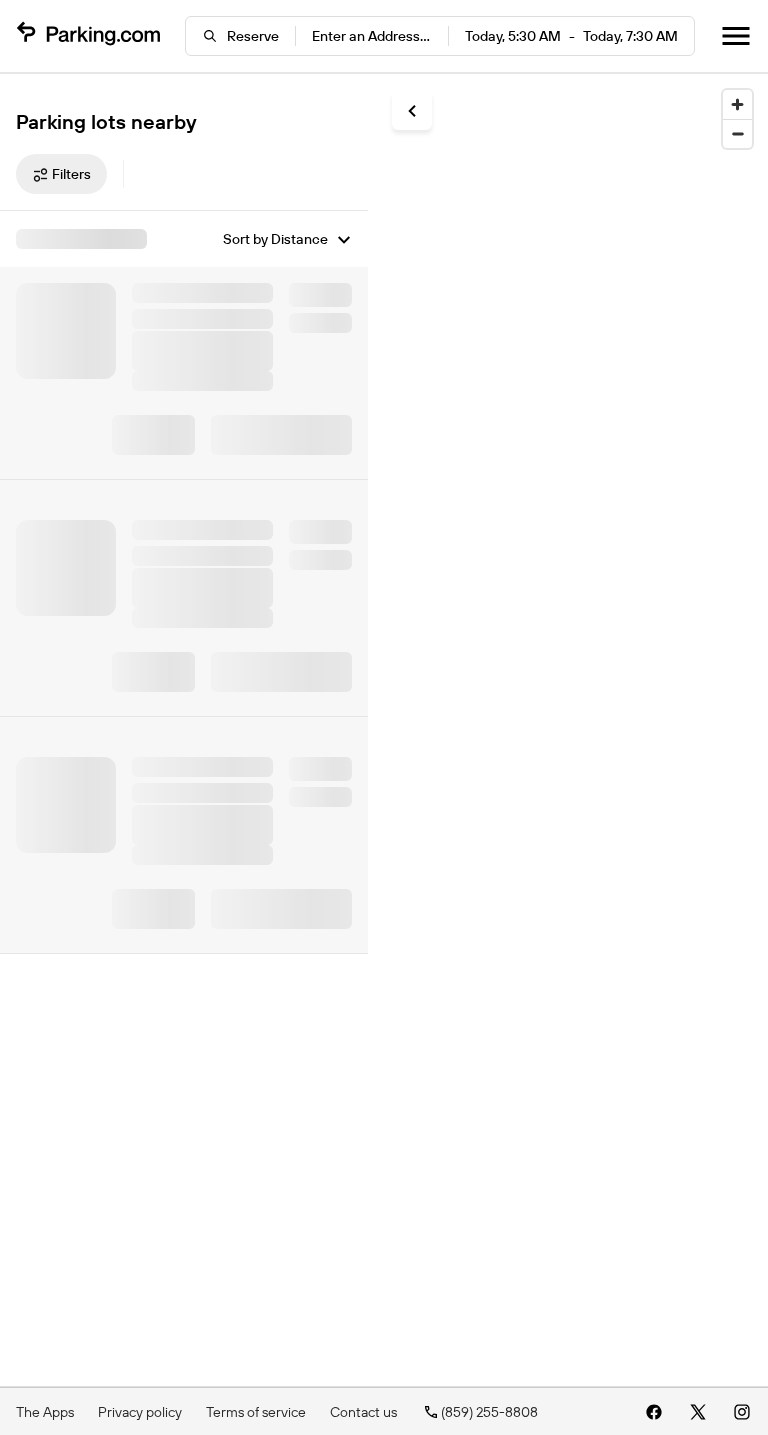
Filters (71, 174)
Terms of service (256, 1412)
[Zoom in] (737, 104)
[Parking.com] (88, 36)
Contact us (363, 1412)
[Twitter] (698, 1412)
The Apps (45, 1412)
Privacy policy (140, 1412)
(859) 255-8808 (489, 1412)
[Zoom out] (737, 133)
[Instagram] (742, 1412)
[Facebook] (654, 1412)
